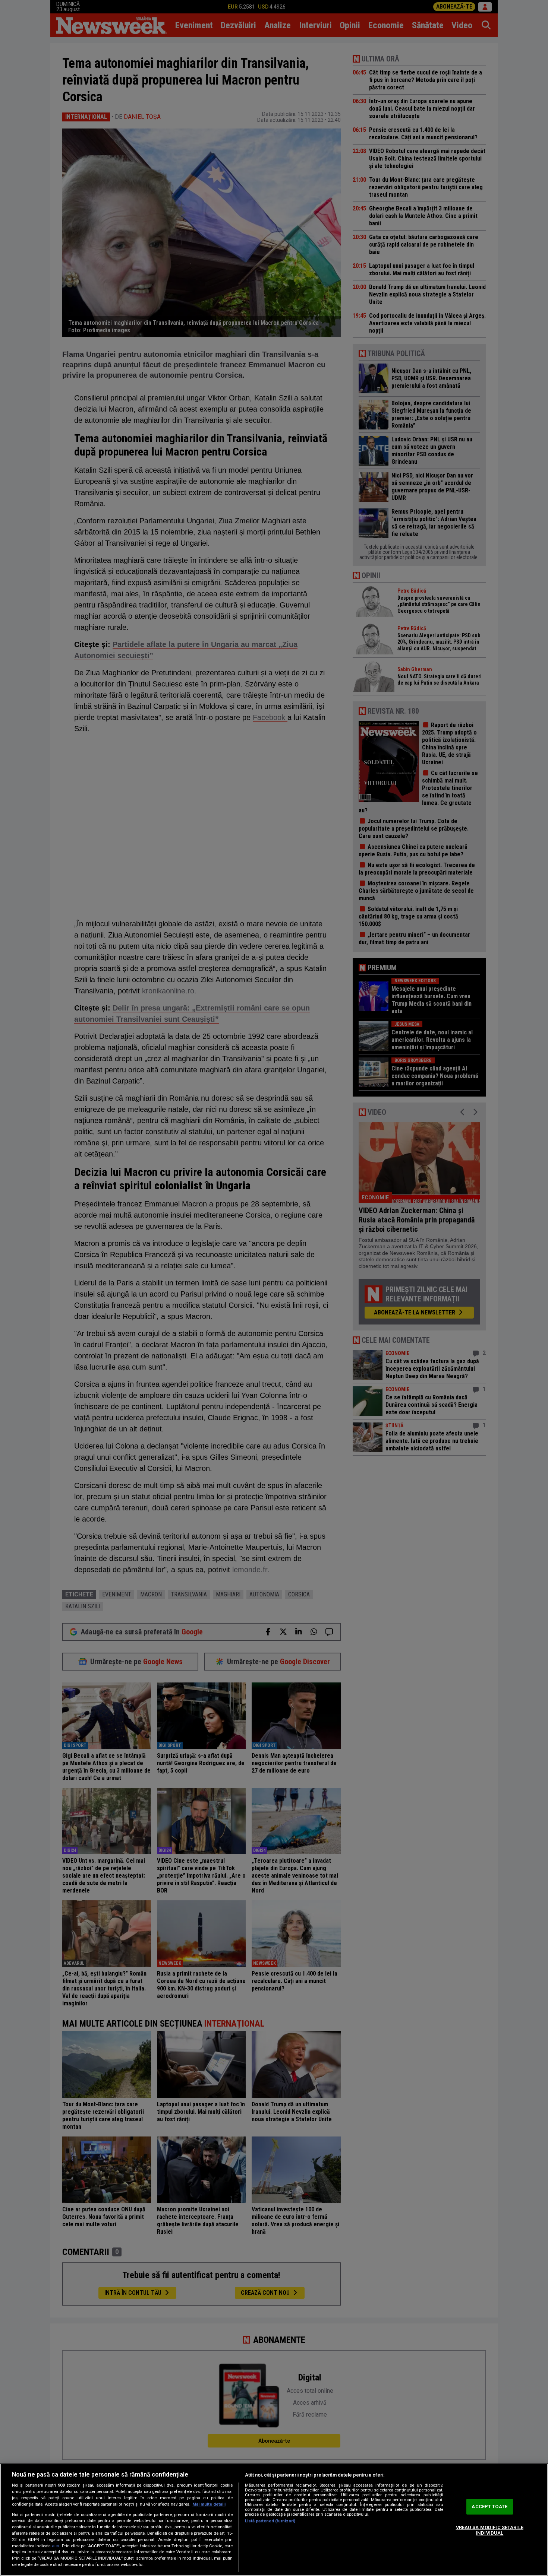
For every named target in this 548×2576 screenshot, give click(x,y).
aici (56, 2546)
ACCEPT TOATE (489, 2507)
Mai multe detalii (209, 2504)
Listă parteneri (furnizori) (270, 2521)
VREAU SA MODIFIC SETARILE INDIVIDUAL (490, 2530)
